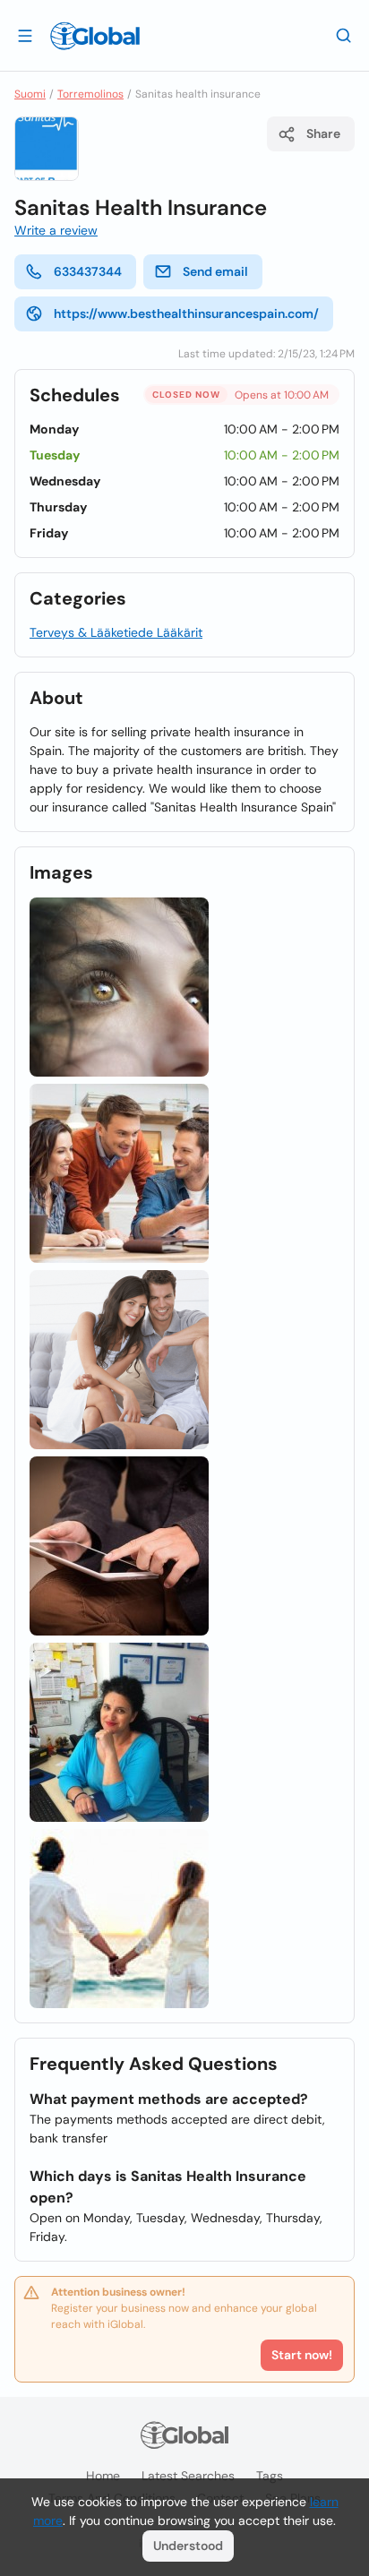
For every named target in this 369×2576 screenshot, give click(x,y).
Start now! (302, 2355)
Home (103, 2476)
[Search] (344, 35)
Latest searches (188, 2476)
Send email (215, 271)
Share (323, 133)
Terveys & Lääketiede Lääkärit (116, 632)
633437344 (88, 271)
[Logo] (95, 36)
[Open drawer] (25, 35)
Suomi (30, 94)
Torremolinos (90, 94)
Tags (270, 2476)
